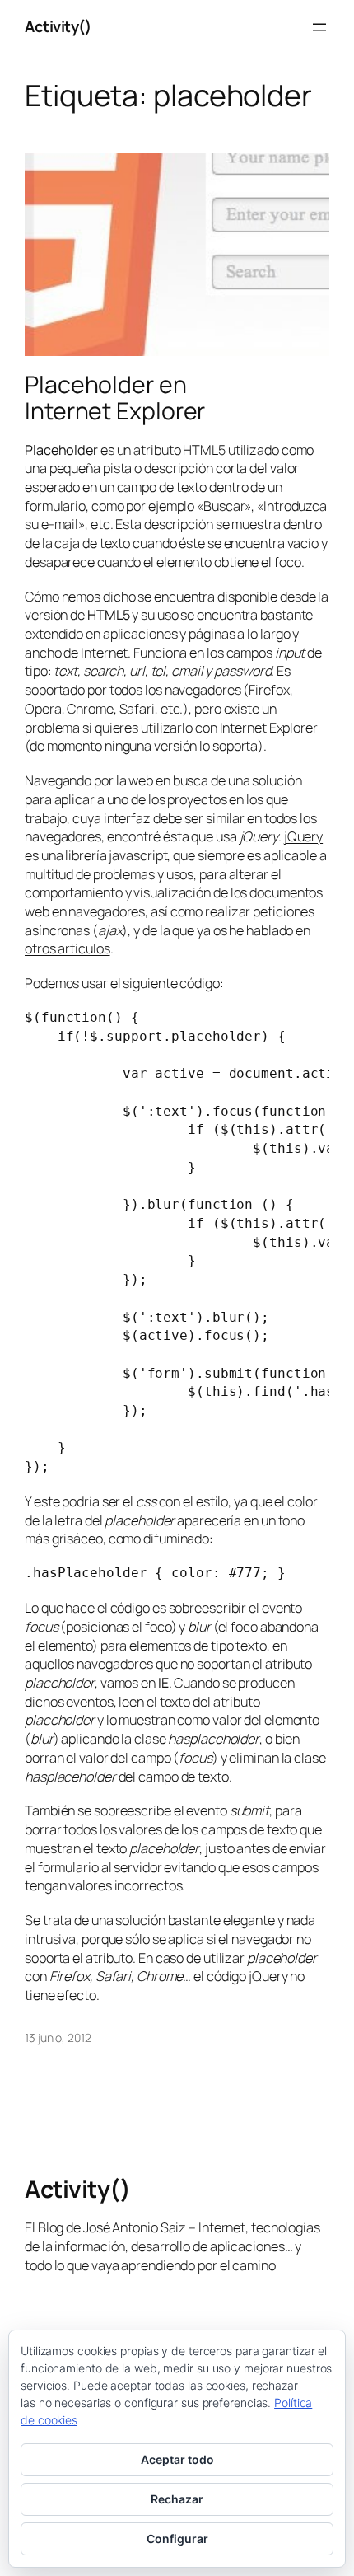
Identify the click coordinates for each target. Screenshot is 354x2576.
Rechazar (177, 2499)
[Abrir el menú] (319, 27)
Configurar (177, 2539)
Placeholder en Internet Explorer (115, 398)
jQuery (303, 836)
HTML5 (205, 450)
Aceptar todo (177, 2459)
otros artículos (68, 948)
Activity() (58, 26)
